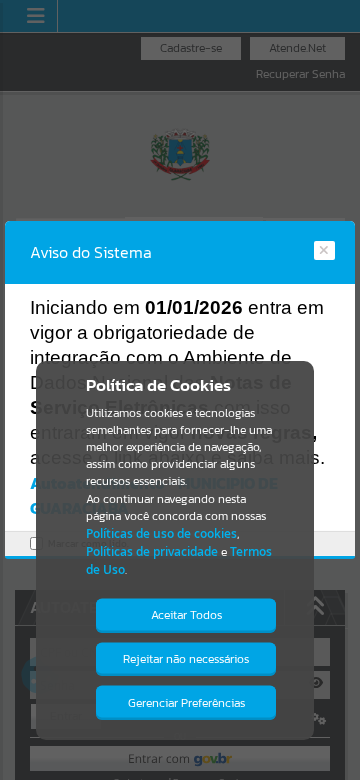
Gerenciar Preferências (186, 703)
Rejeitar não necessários (186, 659)
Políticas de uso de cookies (161, 533)
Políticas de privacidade (152, 551)
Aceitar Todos (186, 615)
